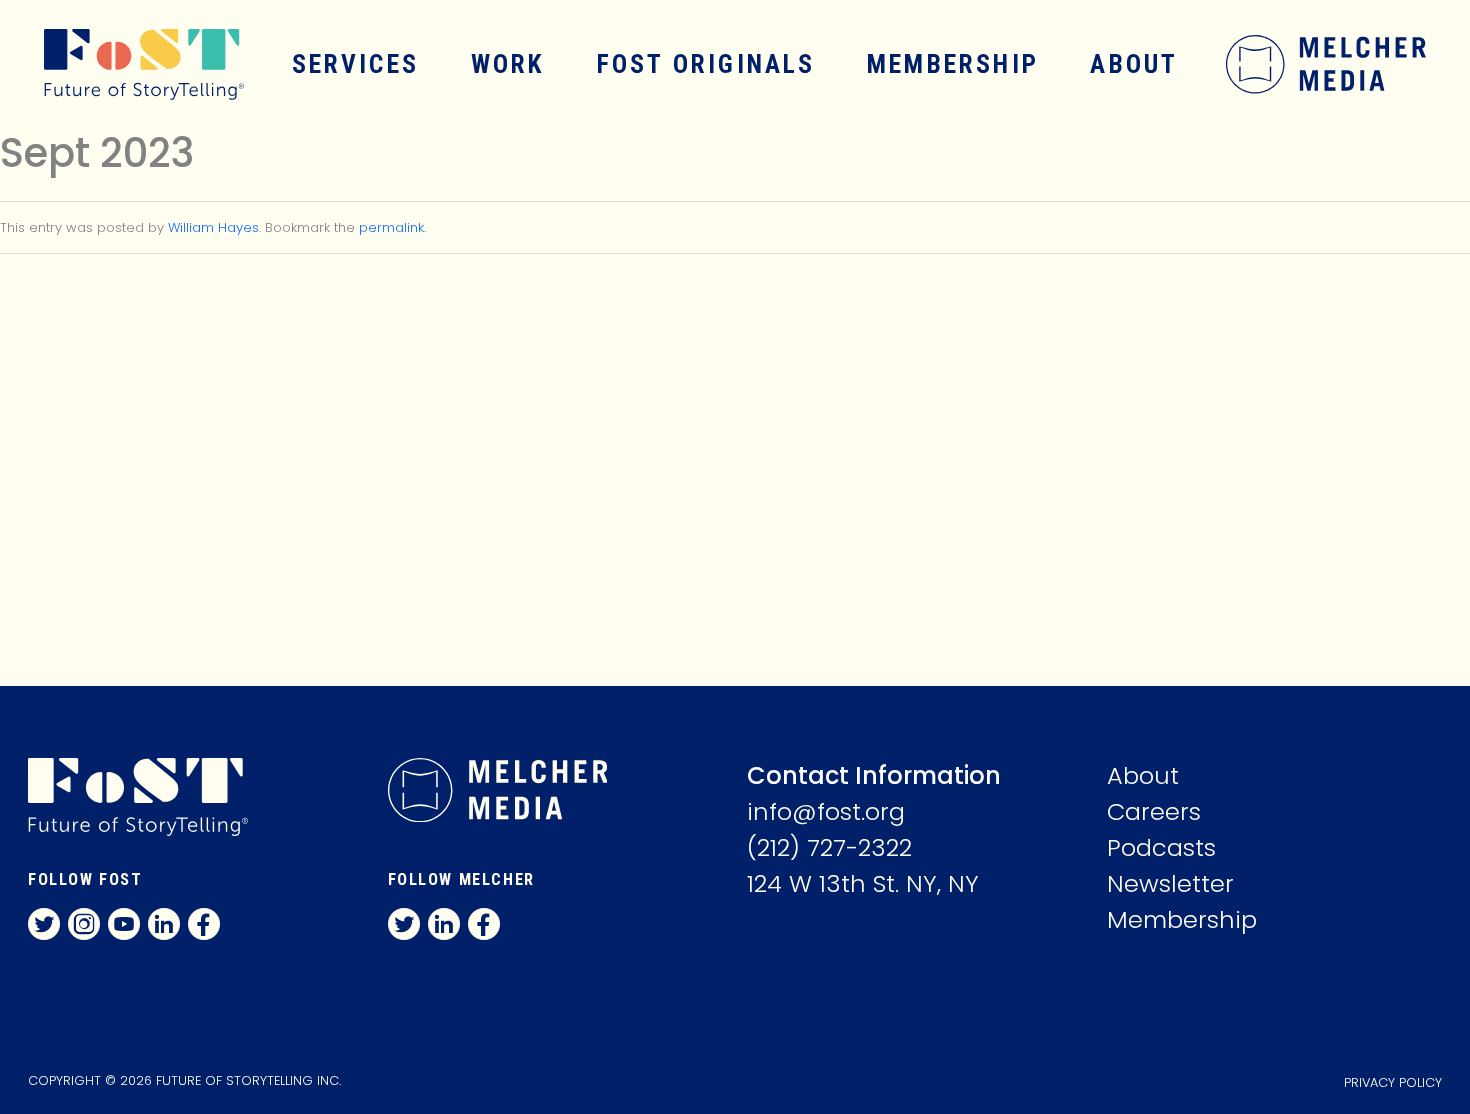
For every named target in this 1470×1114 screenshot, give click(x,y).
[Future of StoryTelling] (128, 64)
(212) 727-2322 (829, 847)
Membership (953, 64)
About (1134, 64)
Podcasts (1161, 847)
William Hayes (213, 227)
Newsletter (1170, 883)
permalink (391, 227)
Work (508, 64)
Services (356, 64)
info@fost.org (826, 811)
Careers (1154, 811)
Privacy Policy (1393, 1082)
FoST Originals (706, 64)
